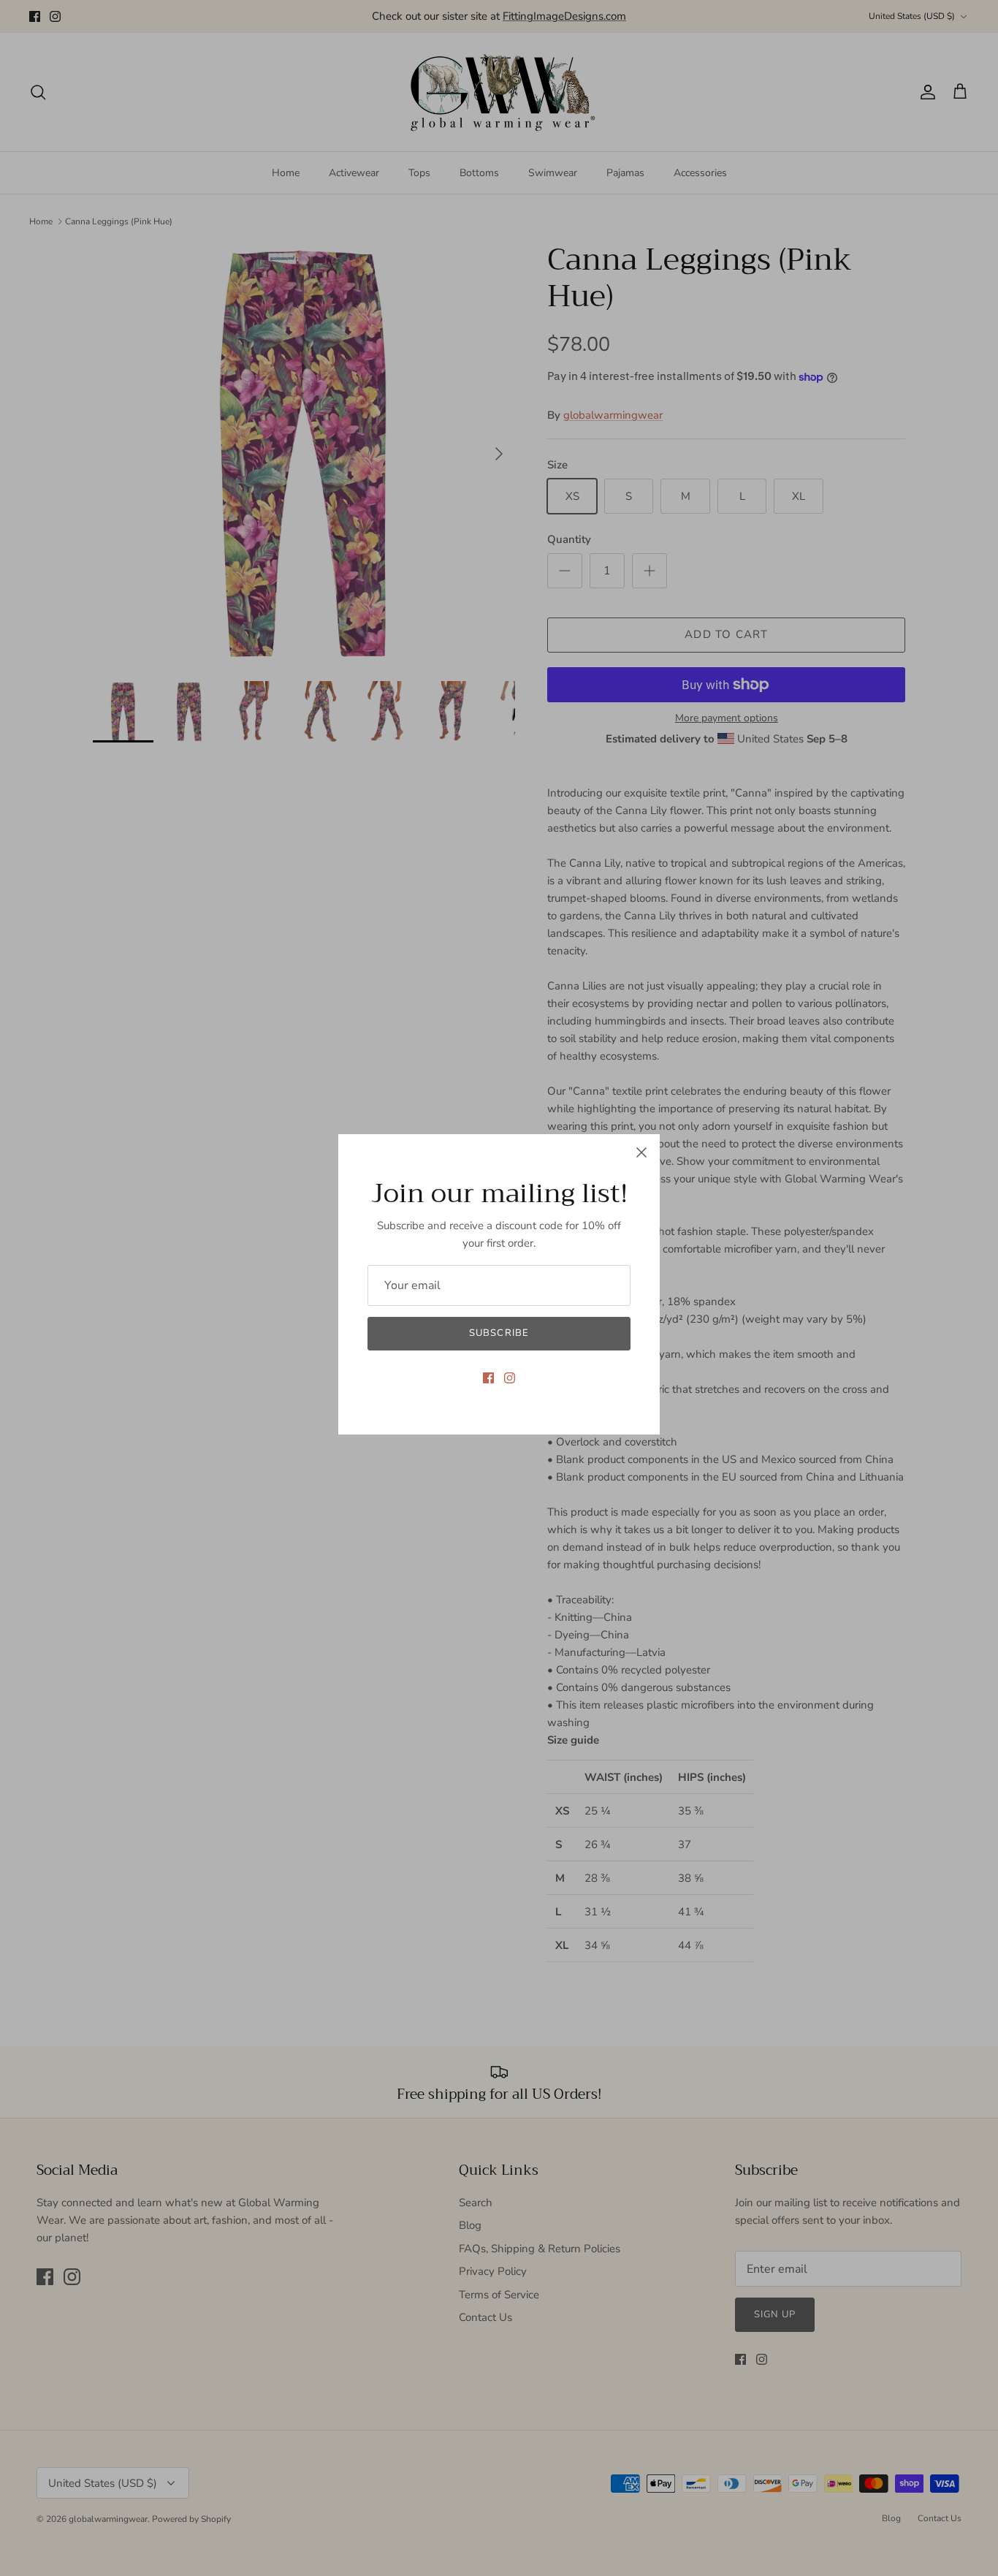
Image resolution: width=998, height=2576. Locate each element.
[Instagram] (510, 1378)
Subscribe (499, 1333)
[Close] (641, 1152)
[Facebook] (488, 1378)
